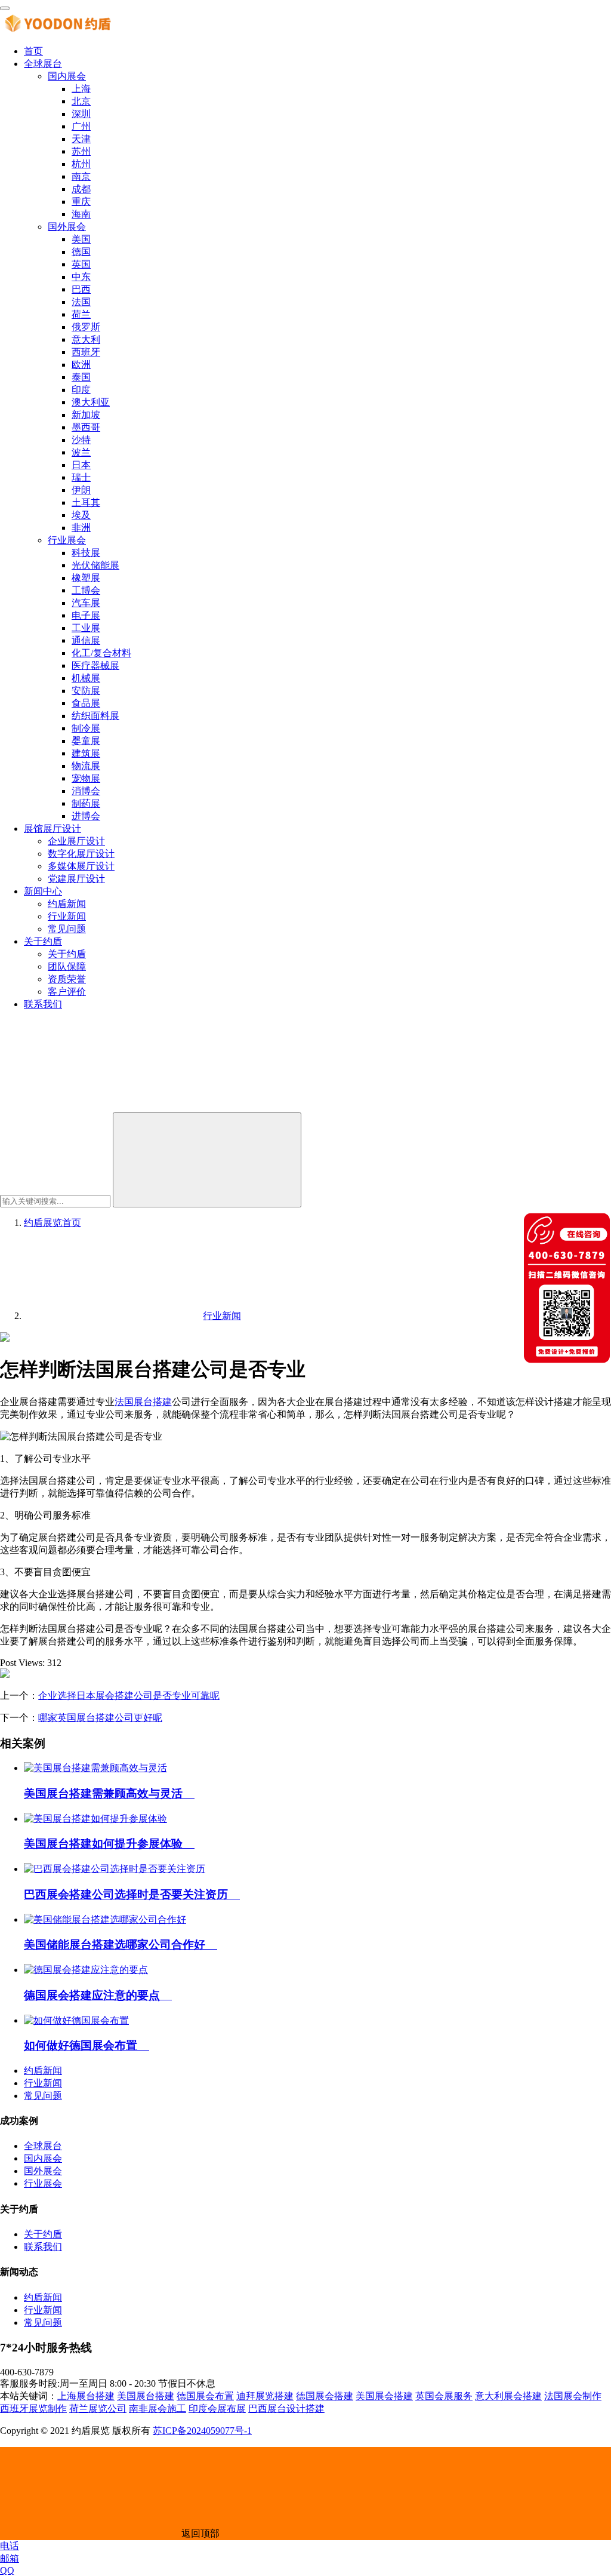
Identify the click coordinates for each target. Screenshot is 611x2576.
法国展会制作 (573, 2396)
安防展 (86, 691)
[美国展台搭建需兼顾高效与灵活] (95, 1768)
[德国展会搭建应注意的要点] (86, 1970)
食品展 (86, 703)
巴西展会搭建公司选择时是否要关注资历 (132, 1894)
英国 (81, 264)
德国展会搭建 (325, 2396)
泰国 (81, 377)
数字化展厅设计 (81, 854)
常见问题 (67, 929)
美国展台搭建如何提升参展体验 (109, 1844)
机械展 (86, 678)
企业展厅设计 (76, 841)
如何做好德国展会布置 (87, 2045)
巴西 (81, 289)
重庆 (81, 202)
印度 (81, 390)
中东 (81, 277)
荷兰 (81, 314)
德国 (81, 252)
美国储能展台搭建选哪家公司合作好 (121, 1945)
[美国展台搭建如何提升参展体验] (95, 1819)
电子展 (86, 615)
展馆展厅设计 (53, 829)
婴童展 (86, 741)
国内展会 (67, 76)
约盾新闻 (67, 904)
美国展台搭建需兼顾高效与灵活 (109, 1793)
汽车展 (86, 603)
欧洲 (81, 365)
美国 (81, 239)
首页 (33, 51)
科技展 (86, 553)
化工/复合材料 (101, 653)
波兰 (81, 452)
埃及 (81, 515)
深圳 (81, 114)
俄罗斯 (86, 327)
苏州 (81, 151)
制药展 (86, 803)
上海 (81, 89)
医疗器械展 (95, 665)
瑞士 (81, 477)
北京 (81, 101)
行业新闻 (67, 916)
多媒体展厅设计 (81, 866)
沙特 (81, 440)
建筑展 (86, 753)
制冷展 (86, 728)
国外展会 (67, 227)
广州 (81, 126)
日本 (81, 465)
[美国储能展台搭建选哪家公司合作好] (105, 1919)
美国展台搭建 (146, 2396)
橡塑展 (86, 578)
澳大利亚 (91, 402)
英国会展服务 (444, 2396)
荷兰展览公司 (98, 2409)
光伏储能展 (95, 565)
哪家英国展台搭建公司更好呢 (100, 1718)
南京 (81, 176)
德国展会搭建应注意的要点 (98, 1995)
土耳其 (86, 502)
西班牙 (86, 352)
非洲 (81, 528)
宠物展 (86, 778)
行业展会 (67, 540)
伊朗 (81, 490)
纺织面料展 (95, 716)
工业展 (86, 628)
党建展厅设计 (76, 879)
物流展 (86, 766)
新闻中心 (43, 891)
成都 (81, 189)
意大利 (86, 339)
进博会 (86, 816)
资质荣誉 (67, 979)
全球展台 (43, 64)
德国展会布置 (205, 2396)
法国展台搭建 (143, 1402)
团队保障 (67, 966)
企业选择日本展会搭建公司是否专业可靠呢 (129, 1696)
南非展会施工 (158, 2409)
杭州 (81, 164)
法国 (81, 302)
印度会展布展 (217, 2409)
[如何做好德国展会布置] (76, 2020)
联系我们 (43, 1004)
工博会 (86, 590)
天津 (81, 139)
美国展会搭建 (384, 2396)
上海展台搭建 (86, 2396)
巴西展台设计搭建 (286, 2409)
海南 (81, 214)
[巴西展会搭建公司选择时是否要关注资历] (115, 1869)
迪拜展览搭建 (265, 2396)
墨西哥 (86, 427)
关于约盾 (43, 941)
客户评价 (67, 992)
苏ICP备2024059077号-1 (202, 2431)
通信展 (86, 640)
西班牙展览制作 (33, 2409)
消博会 (86, 791)
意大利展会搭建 (508, 2396)
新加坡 (86, 415)
